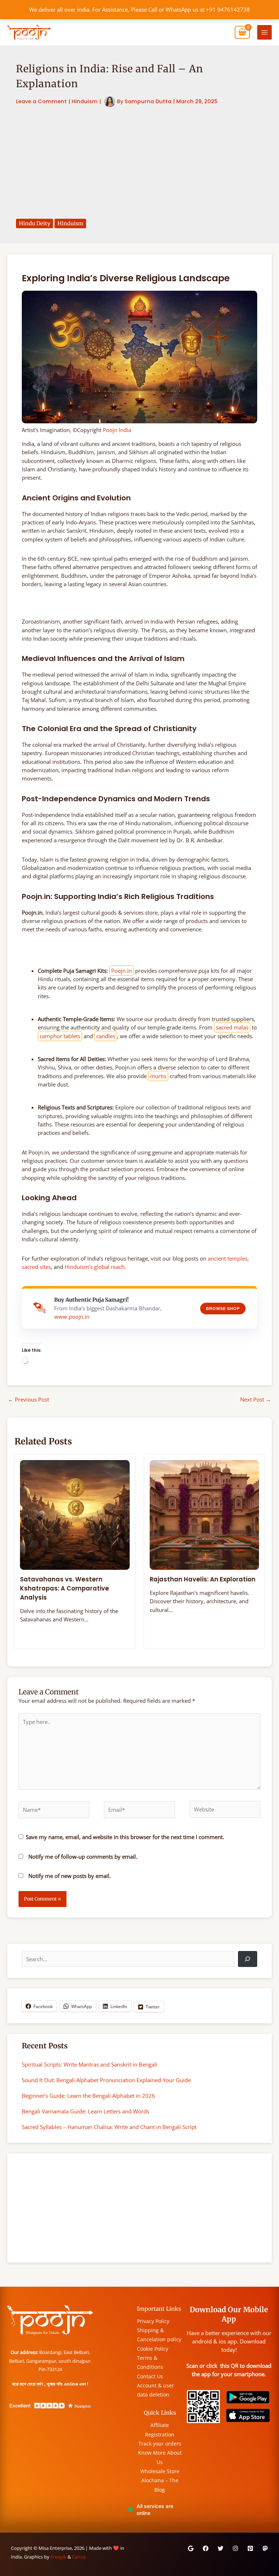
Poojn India (117, 430)
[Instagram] (235, 2548)
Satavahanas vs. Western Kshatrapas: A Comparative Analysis (64, 1588)
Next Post (256, 1399)
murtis (158, 1076)
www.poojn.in (72, 1317)
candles (106, 1036)
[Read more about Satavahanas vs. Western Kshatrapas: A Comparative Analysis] (75, 1514)
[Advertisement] (139, 163)
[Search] (248, 1959)
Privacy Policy (153, 2321)
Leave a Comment (41, 101)
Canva (79, 2557)
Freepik (58, 2557)
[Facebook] (206, 2548)
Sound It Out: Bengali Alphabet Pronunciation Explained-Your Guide (106, 2080)
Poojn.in (122, 971)
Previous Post (29, 1399)
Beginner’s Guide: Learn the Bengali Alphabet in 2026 (88, 2096)
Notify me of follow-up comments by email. (83, 1857)
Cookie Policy (153, 2349)
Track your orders (160, 2444)
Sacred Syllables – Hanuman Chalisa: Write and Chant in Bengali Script (109, 2127)
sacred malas (232, 1027)
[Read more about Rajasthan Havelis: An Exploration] (205, 1514)
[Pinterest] (250, 2548)
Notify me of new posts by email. (70, 1876)
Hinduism (85, 101)
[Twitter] (221, 2548)
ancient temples (228, 1258)
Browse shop (223, 1309)
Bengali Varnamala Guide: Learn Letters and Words (86, 2111)
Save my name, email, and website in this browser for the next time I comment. (125, 1837)
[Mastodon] (265, 2548)
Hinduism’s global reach (95, 1267)
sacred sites (36, 1267)
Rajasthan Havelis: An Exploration (203, 1579)
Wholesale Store (160, 2471)
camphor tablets (60, 1036)
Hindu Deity (35, 223)
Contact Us (150, 2376)
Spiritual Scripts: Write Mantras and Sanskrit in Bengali (90, 2064)
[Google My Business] (191, 2548)
